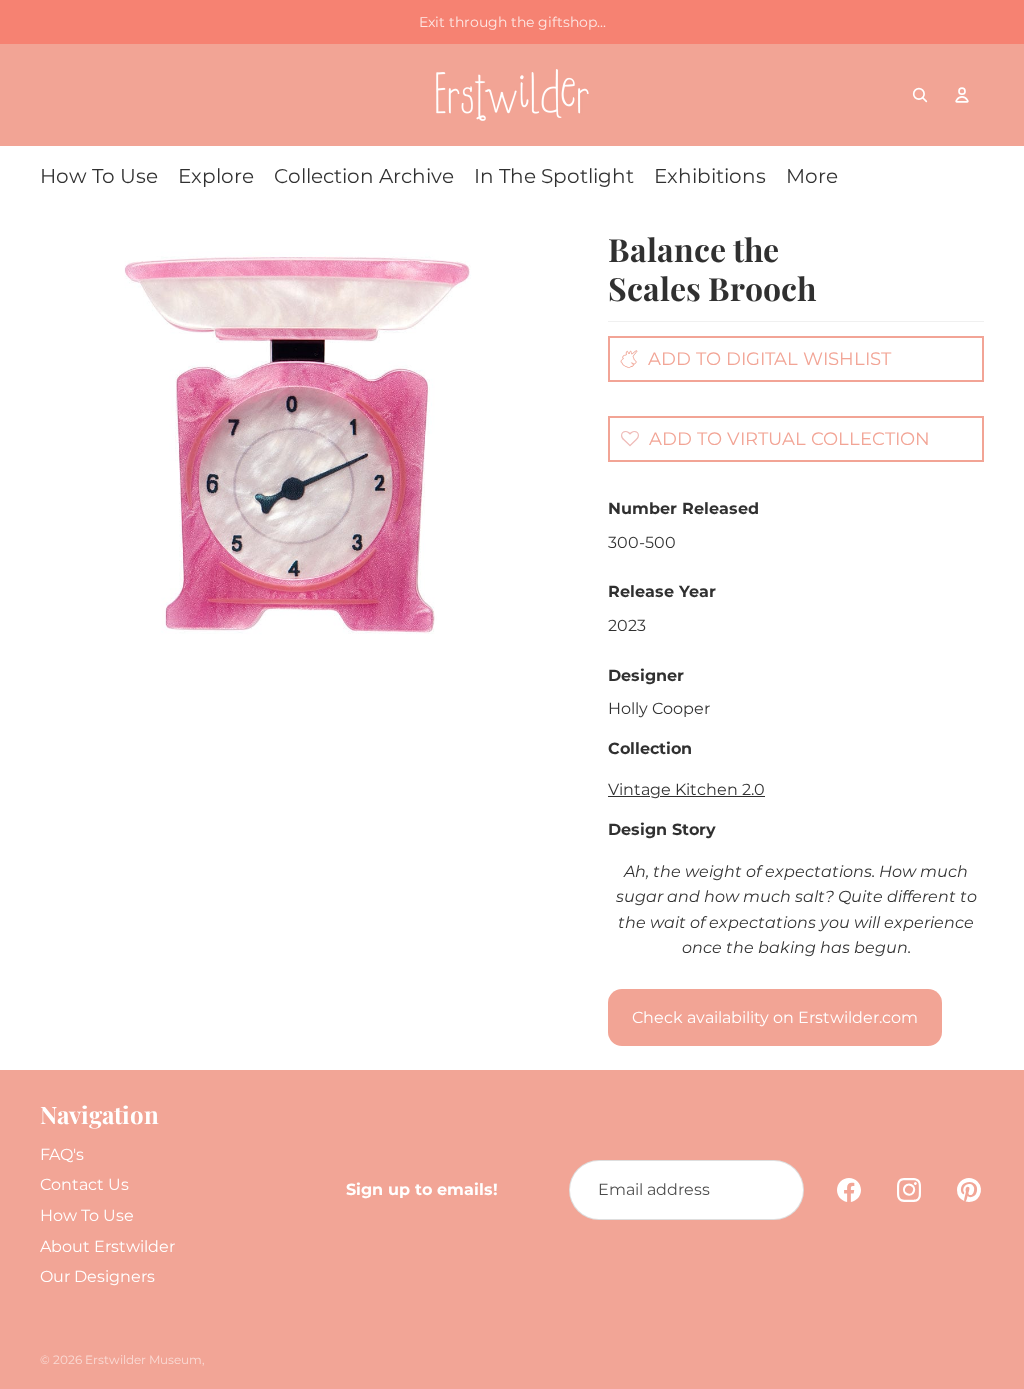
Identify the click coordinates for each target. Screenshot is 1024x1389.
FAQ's (62, 1154)
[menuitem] (99, 176)
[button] (770, 438)
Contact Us (84, 1184)
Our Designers (97, 1276)
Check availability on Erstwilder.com (775, 1017)
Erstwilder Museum (143, 1359)
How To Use (87, 1215)
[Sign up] (774, 1190)
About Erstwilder (107, 1246)
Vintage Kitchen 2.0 (686, 789)
